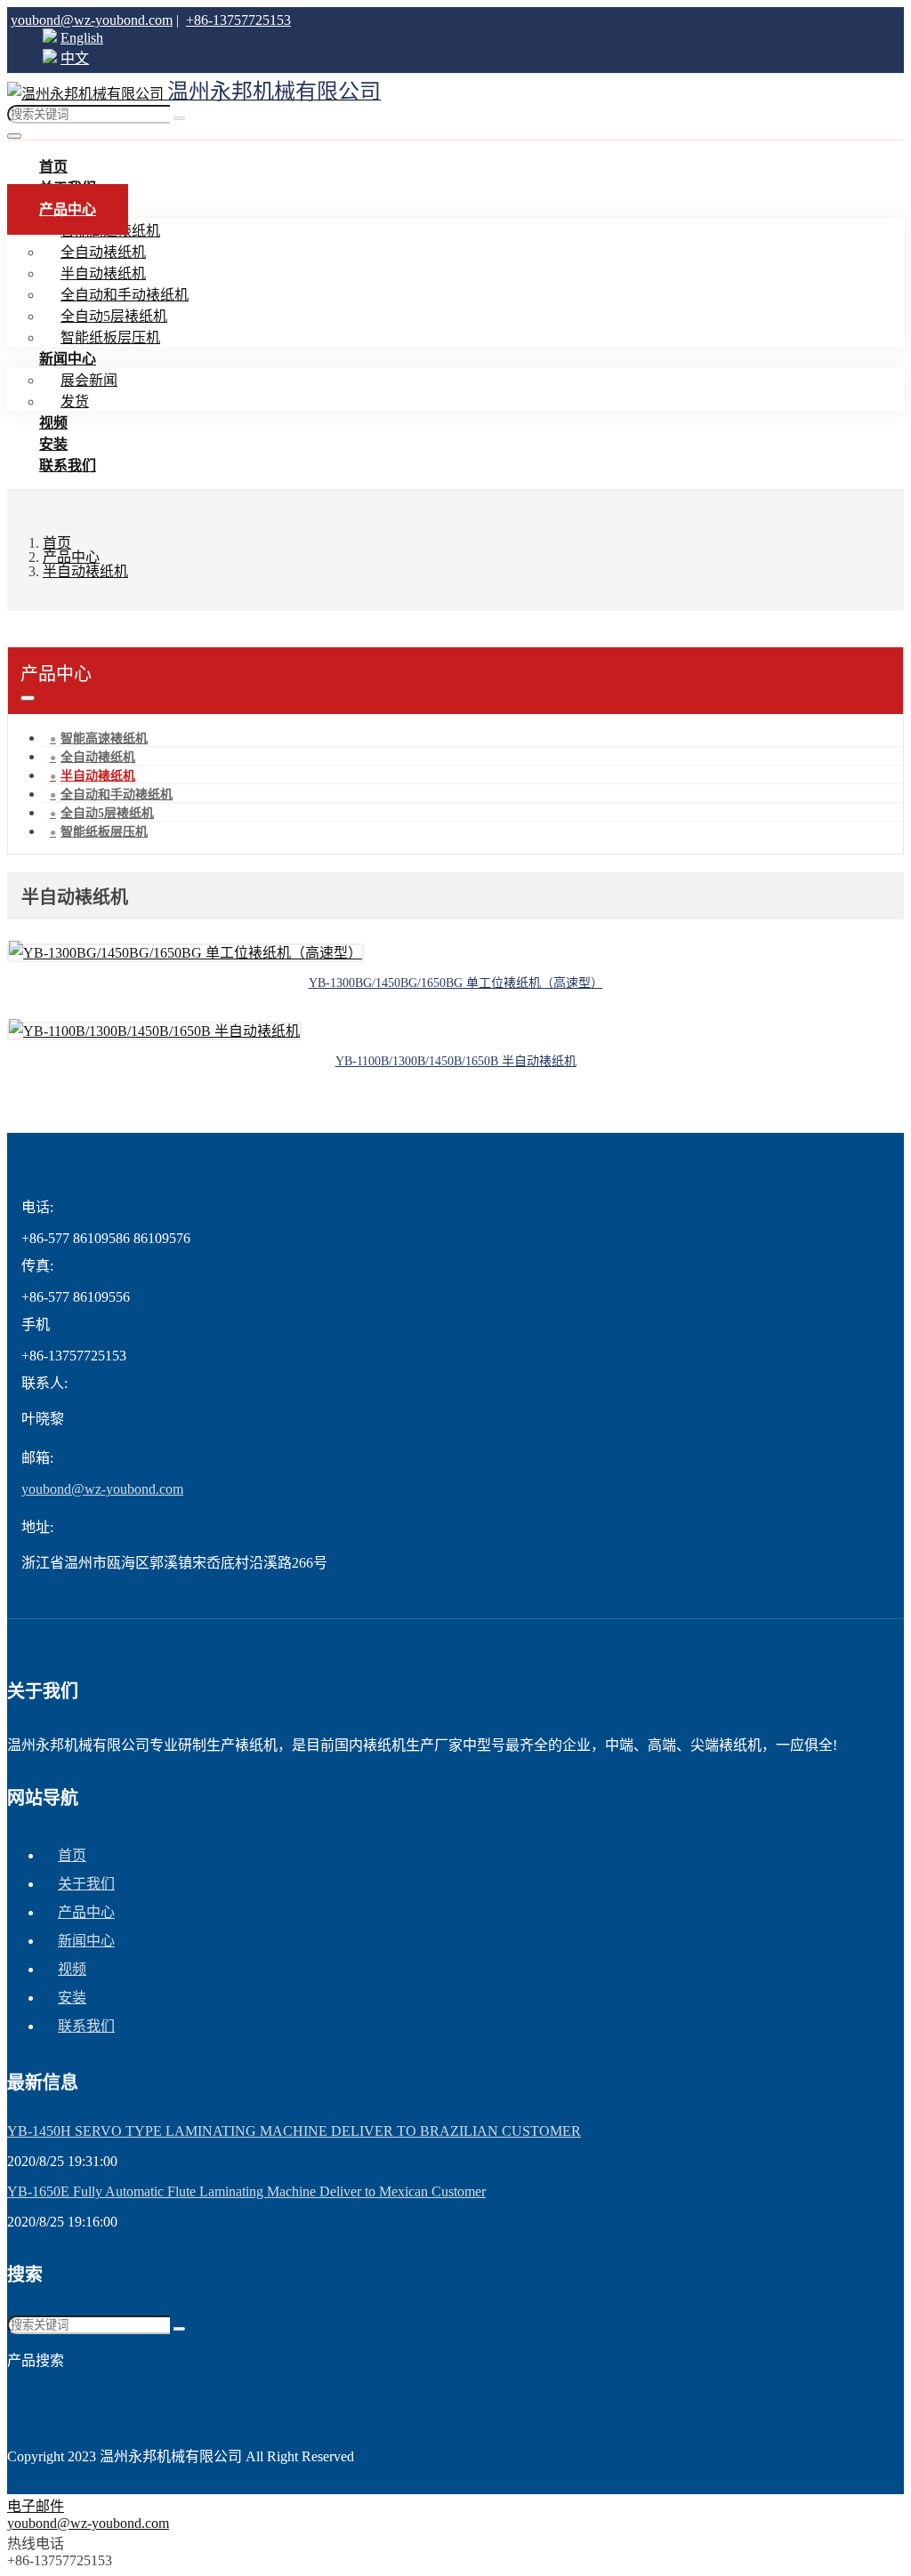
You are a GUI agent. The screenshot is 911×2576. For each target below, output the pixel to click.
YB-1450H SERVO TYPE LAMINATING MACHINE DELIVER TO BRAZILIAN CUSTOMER (294, 2131)
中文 (75, 58)
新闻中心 (68, 359)
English (82, 38)
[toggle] (14, 136)
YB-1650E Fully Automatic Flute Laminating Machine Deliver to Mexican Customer (246, 2191)
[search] (179, 118)
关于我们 (86, 1884)
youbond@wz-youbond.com (92, 20)
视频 (72, 1969)
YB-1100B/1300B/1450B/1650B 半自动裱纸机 (456, 1061)
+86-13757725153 (238, 20)
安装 (72, 1998)
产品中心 (68, 209)
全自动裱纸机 (103, 252)
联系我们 (68, 465)
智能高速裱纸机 (104, 738)
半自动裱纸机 (103, 273)
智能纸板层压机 (104, 832)
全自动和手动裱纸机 (125, 295)
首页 (72, 1855)
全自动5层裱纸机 (114, 316)
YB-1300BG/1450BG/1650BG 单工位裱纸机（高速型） (456, 983)
